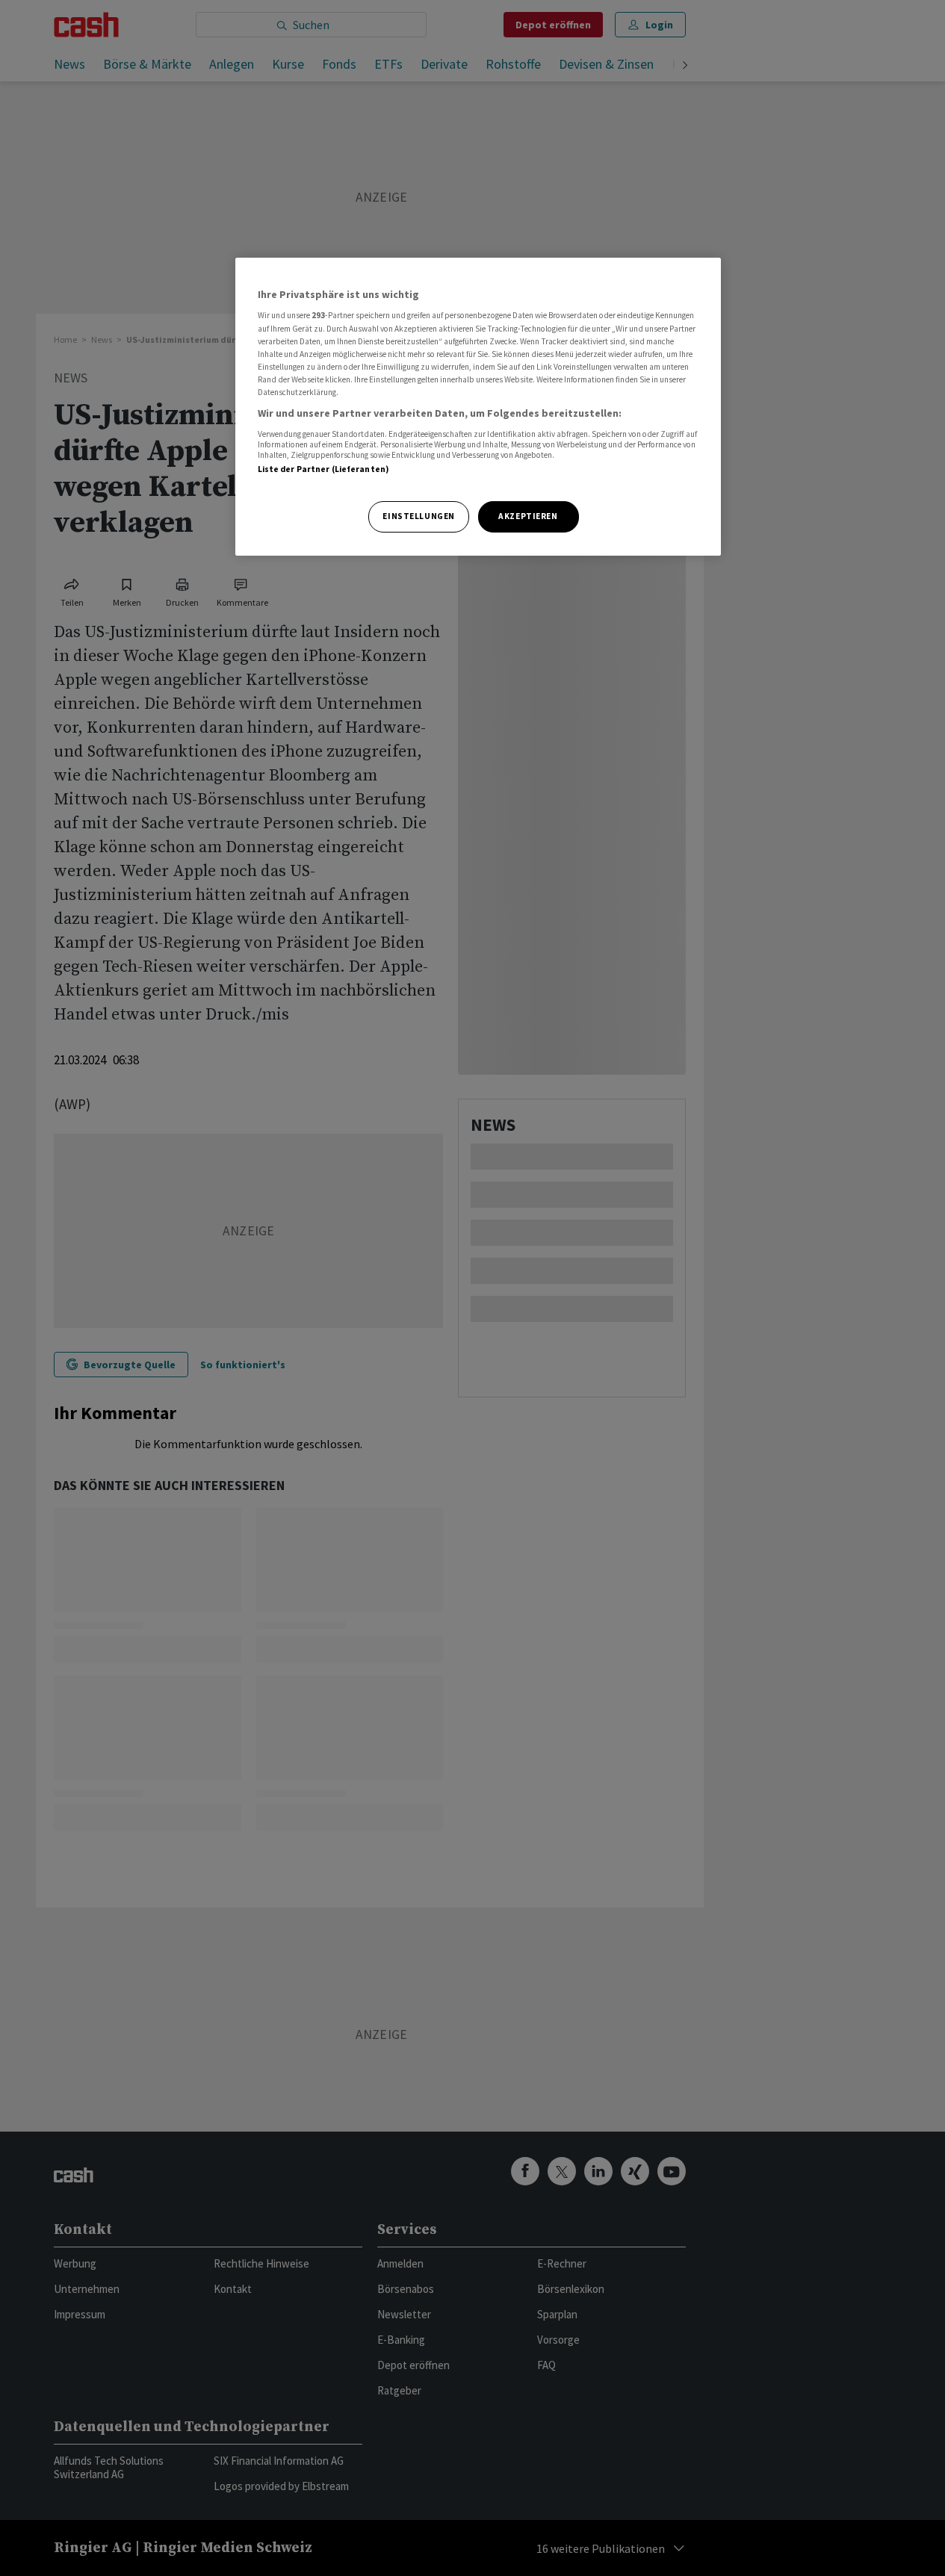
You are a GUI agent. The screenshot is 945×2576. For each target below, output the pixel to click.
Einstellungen (418, 516)
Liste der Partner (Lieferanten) (324, 469)
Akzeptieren (528, 516)
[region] (478, 407)
